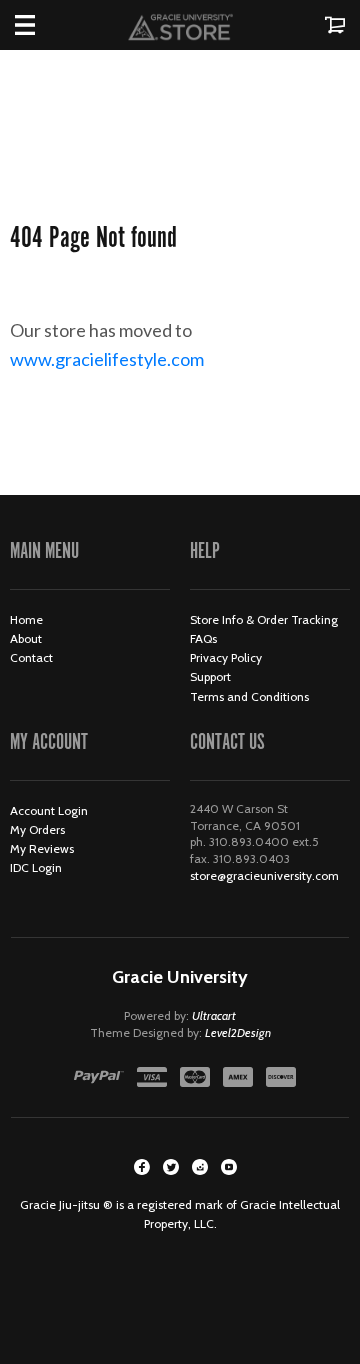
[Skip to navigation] (45, 25)
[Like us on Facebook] (142, 1167)
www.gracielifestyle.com (125, 359)
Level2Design (238, 1032)
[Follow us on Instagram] (200, 1167)
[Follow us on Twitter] (171, 1167)
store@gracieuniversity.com (264, 875)
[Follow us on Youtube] (229, 1167)
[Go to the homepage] (180, 25)
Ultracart (214, 1015)
